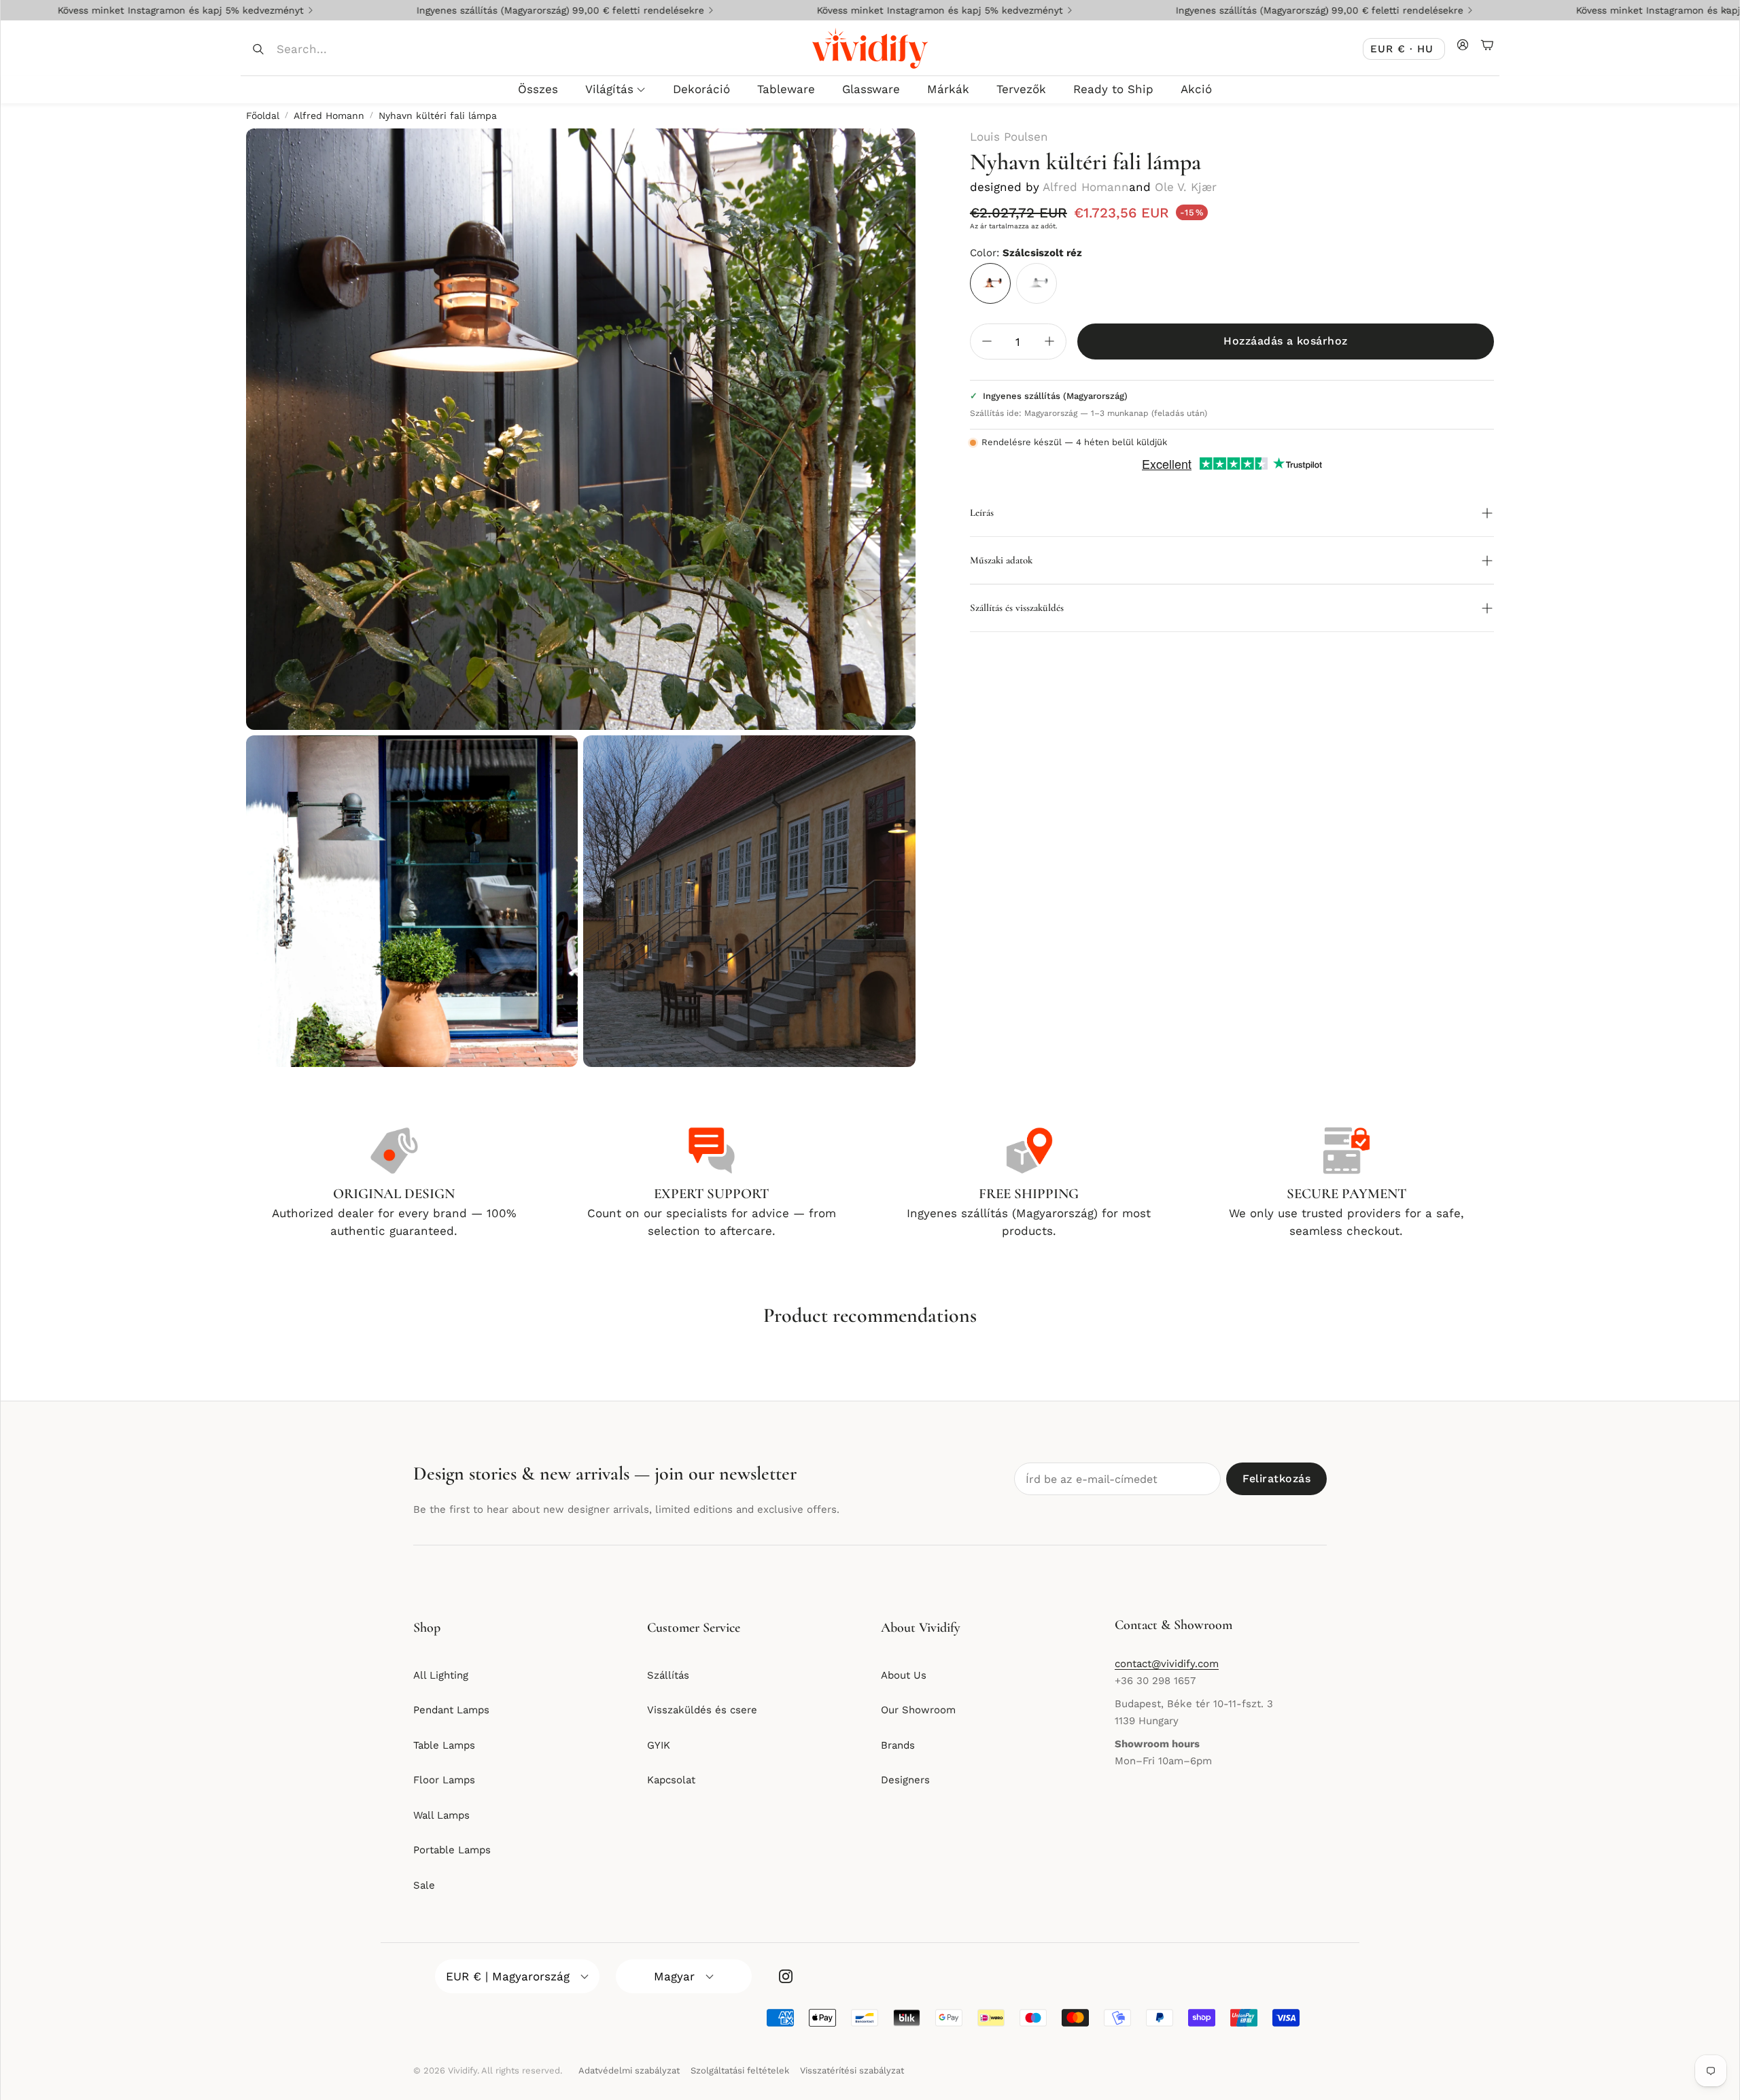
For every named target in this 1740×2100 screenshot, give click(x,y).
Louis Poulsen (1009, 137)
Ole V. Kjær (1186, 187)
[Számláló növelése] (1049, 341)
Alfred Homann (329, 116)
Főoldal (263, 116)
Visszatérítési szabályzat (852, 2070)
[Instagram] (786, 1976)
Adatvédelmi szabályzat (629, 2070)
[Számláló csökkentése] (987, 341)
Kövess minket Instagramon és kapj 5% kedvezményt (823, 10)
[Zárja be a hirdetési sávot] (1726, 10)
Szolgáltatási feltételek (740, 2070)
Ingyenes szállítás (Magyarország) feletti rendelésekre (443, 10)
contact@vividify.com (1167, 1664)
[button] (341, 49)
